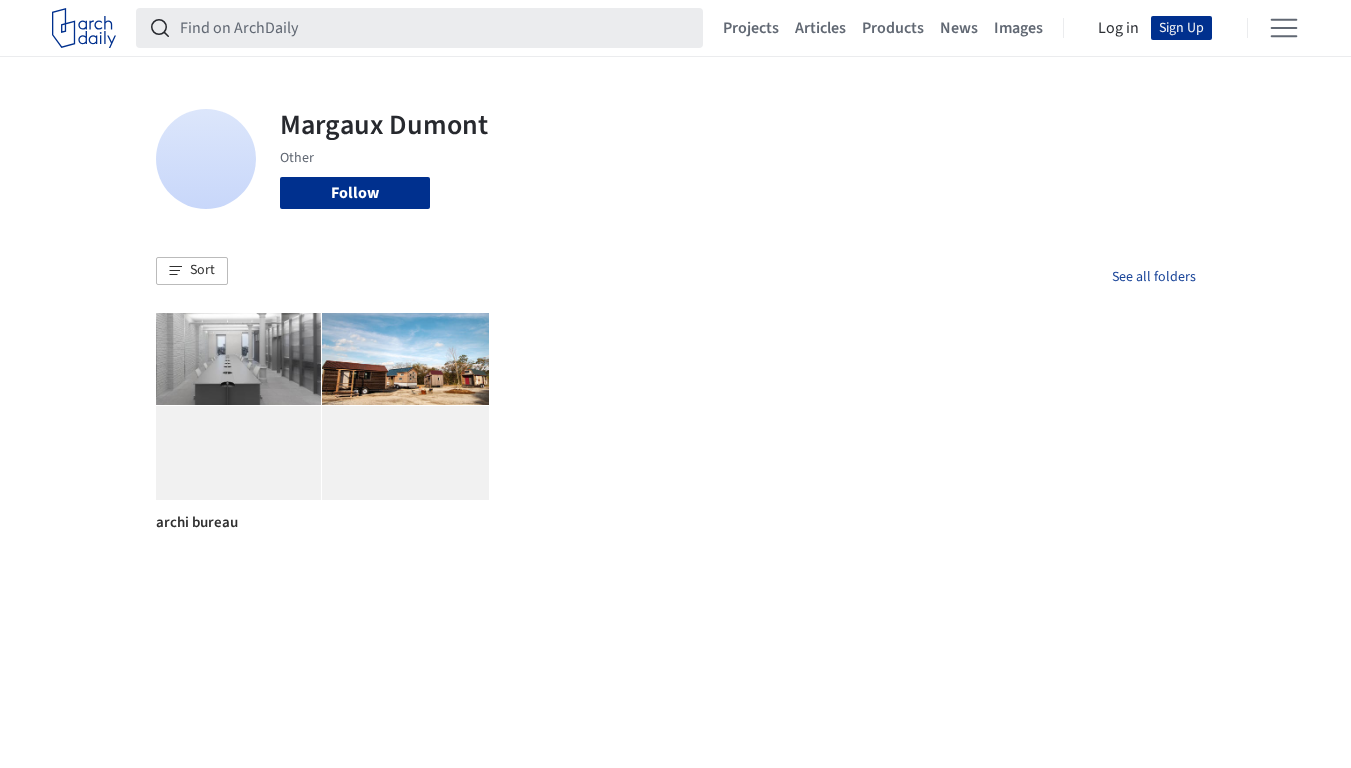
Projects (751, 28)
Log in (1118, 28)
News (959, 28)
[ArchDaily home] (84, 28)
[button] (192, 271)
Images (1018, 28)
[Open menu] (1284, 28)
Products (893, 28)
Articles (820, 28)
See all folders (1154, 277)
